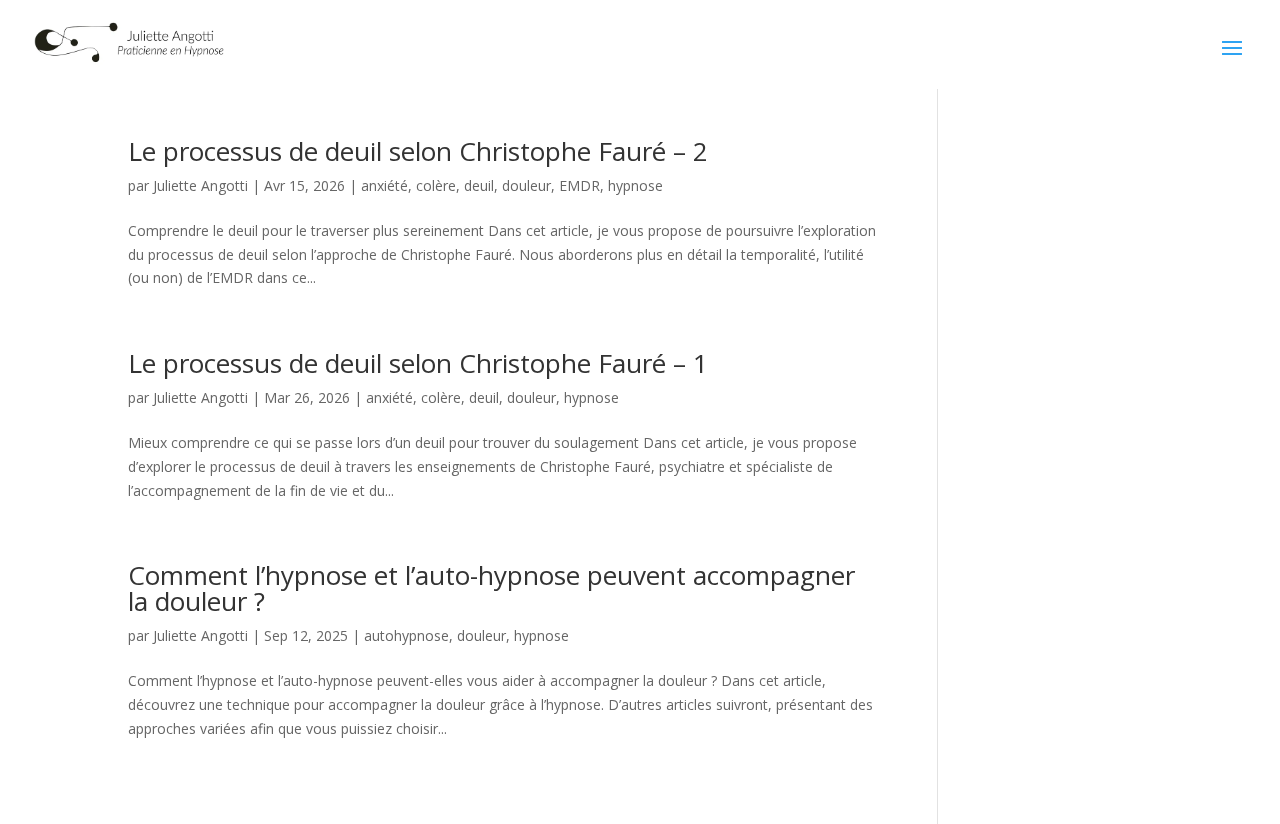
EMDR (579, 185)
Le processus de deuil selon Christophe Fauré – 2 (418, 151)
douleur (526, 185)
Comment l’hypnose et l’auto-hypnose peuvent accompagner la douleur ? (491, 588)
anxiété (384, 185)
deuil (479, 185)
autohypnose (406, 635)
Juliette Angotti (200, 185)
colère (436, 185)
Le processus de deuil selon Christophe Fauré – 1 (418, 363)
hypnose (635, 185)
